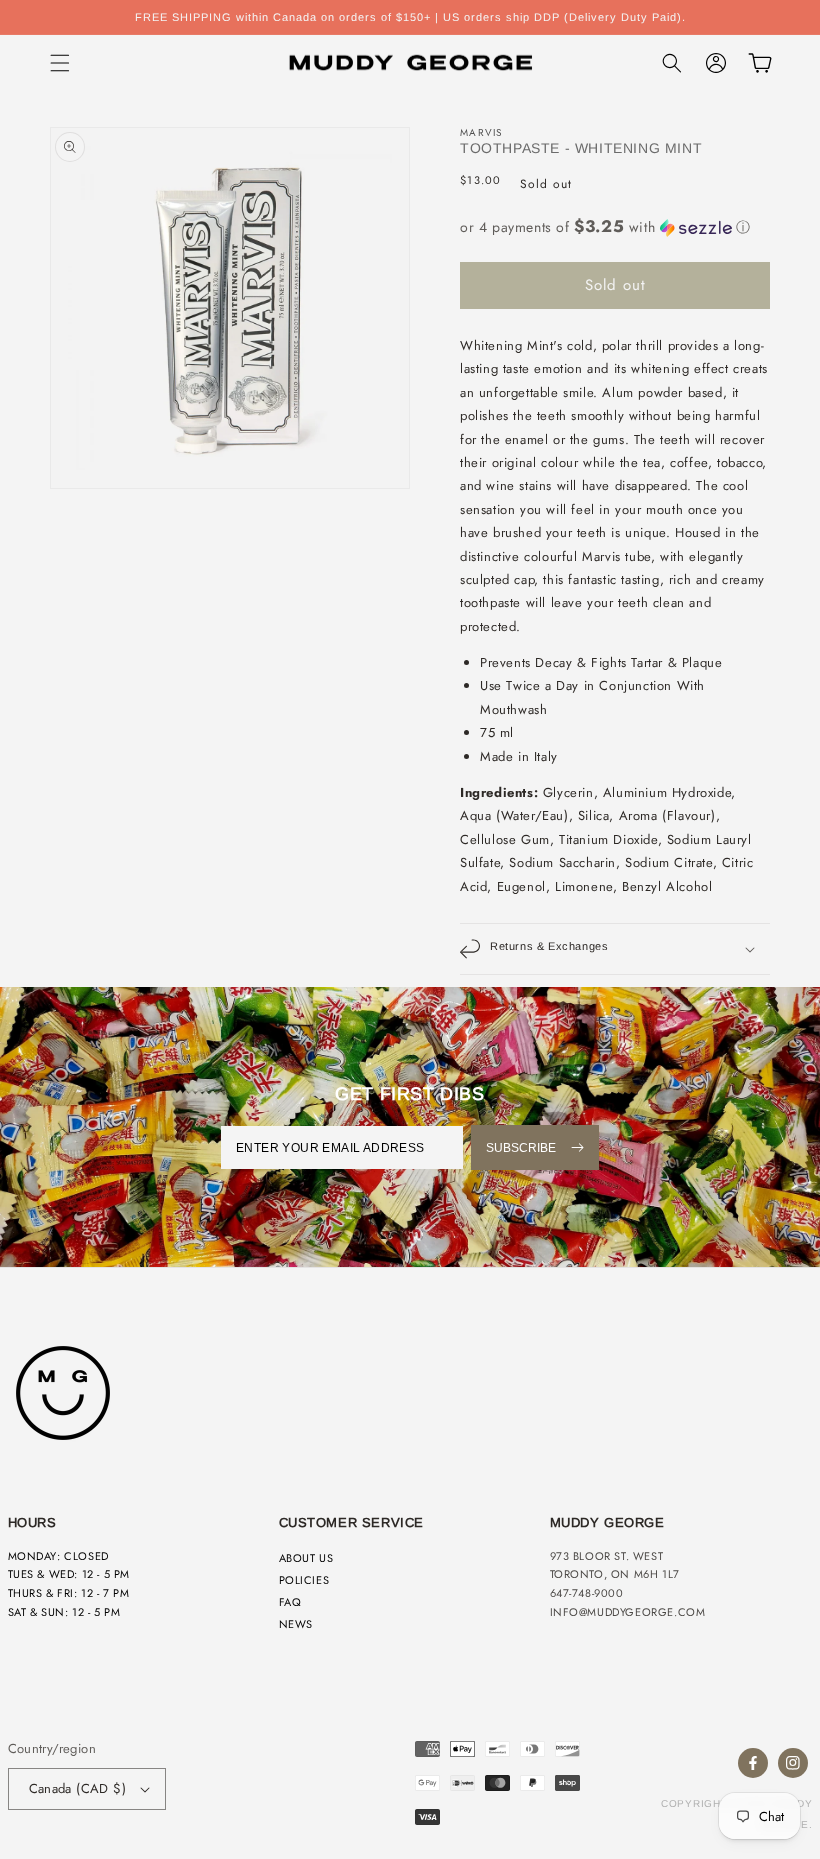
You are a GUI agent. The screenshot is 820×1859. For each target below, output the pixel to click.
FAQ (290, 1602)
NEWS (296, 1624)
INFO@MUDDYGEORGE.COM (628, 1612)
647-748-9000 (587, 1593)
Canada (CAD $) (78, 1788)
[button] (60, 63)
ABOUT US (306, 1558)
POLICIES (304, 1580)
